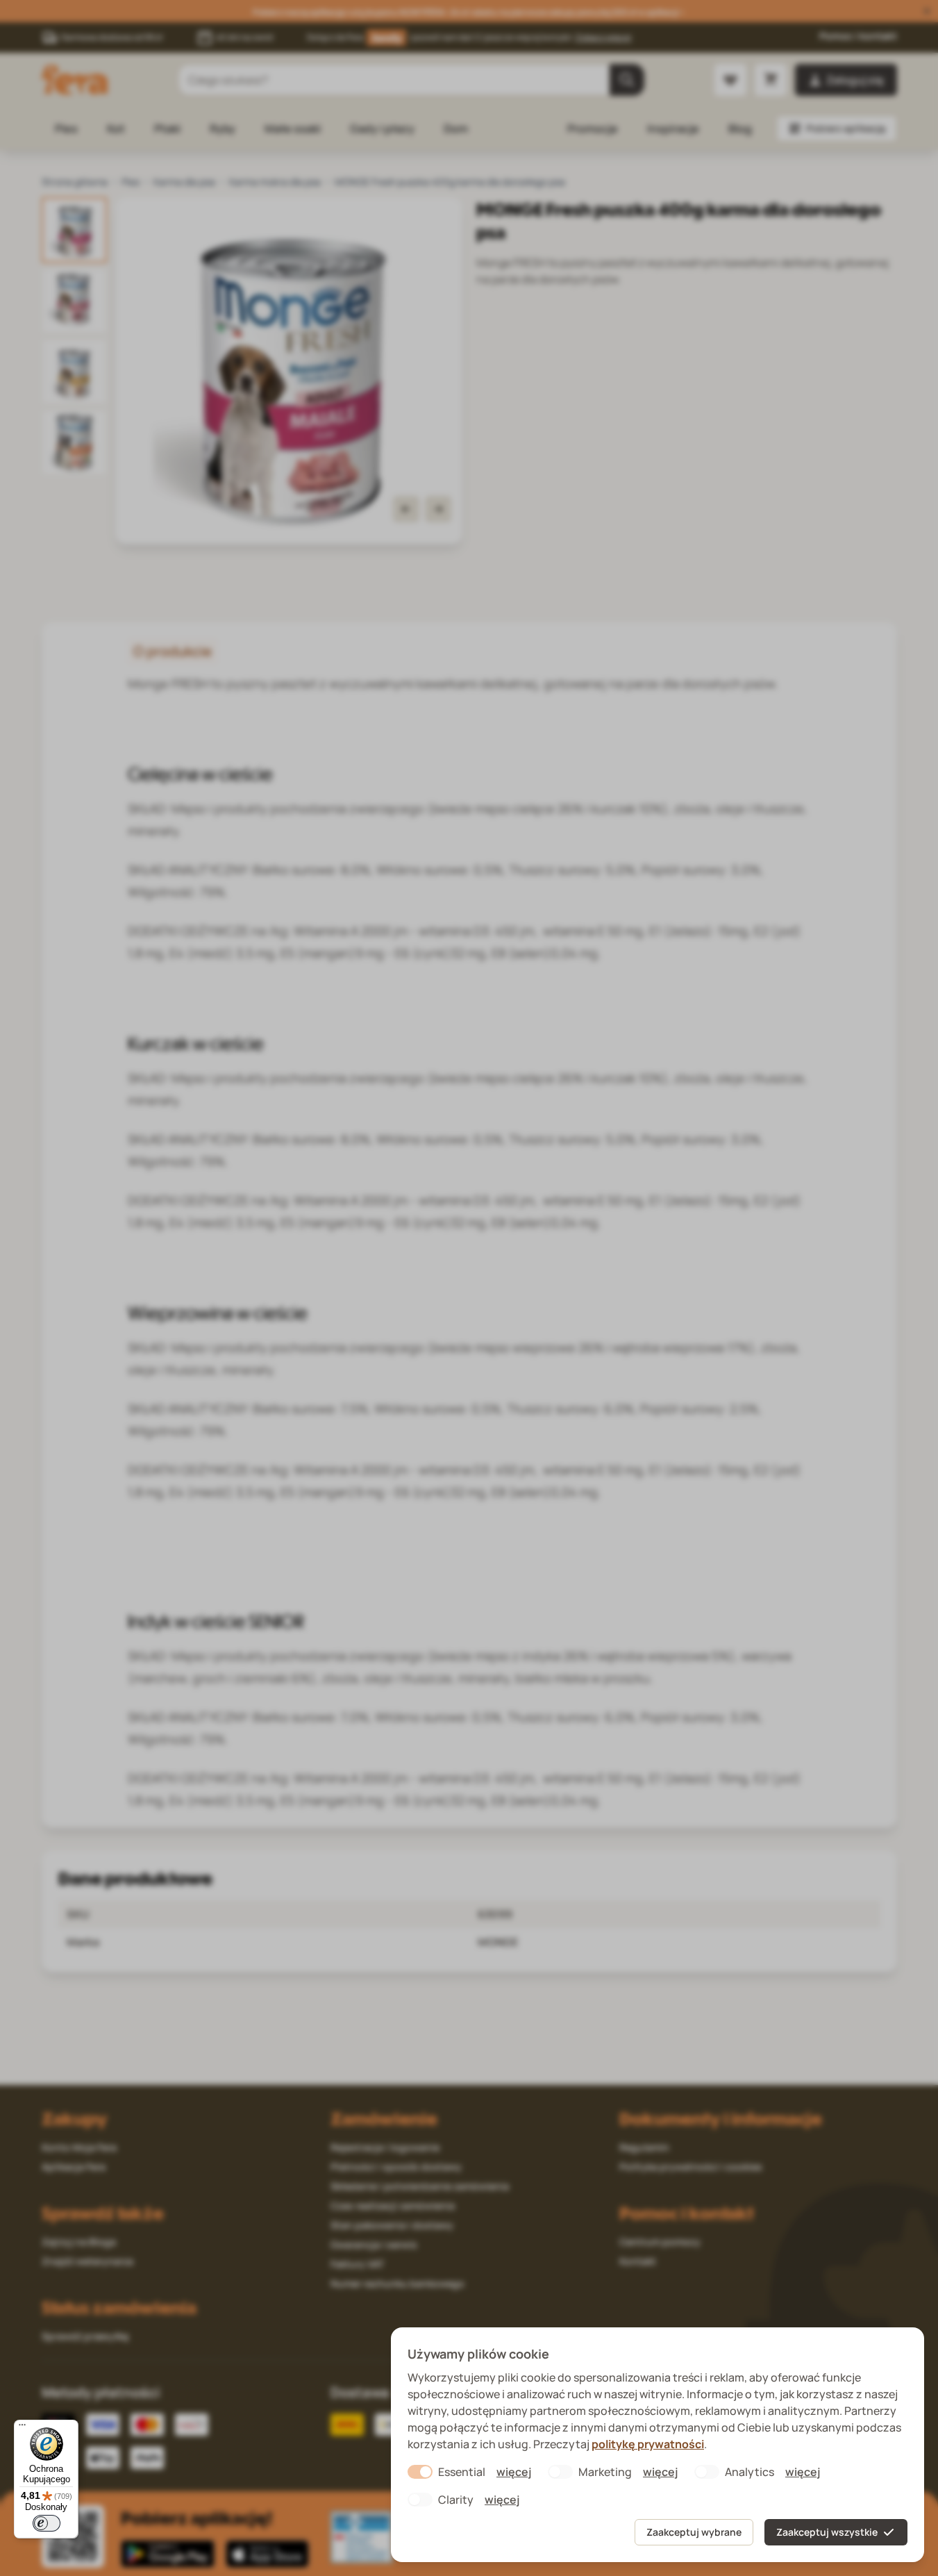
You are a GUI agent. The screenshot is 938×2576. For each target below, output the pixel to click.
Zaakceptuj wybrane (694, 2532)
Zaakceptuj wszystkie (827, 2532)
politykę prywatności (648, 2444)
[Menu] (22, 2428)
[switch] (47, 2523)
